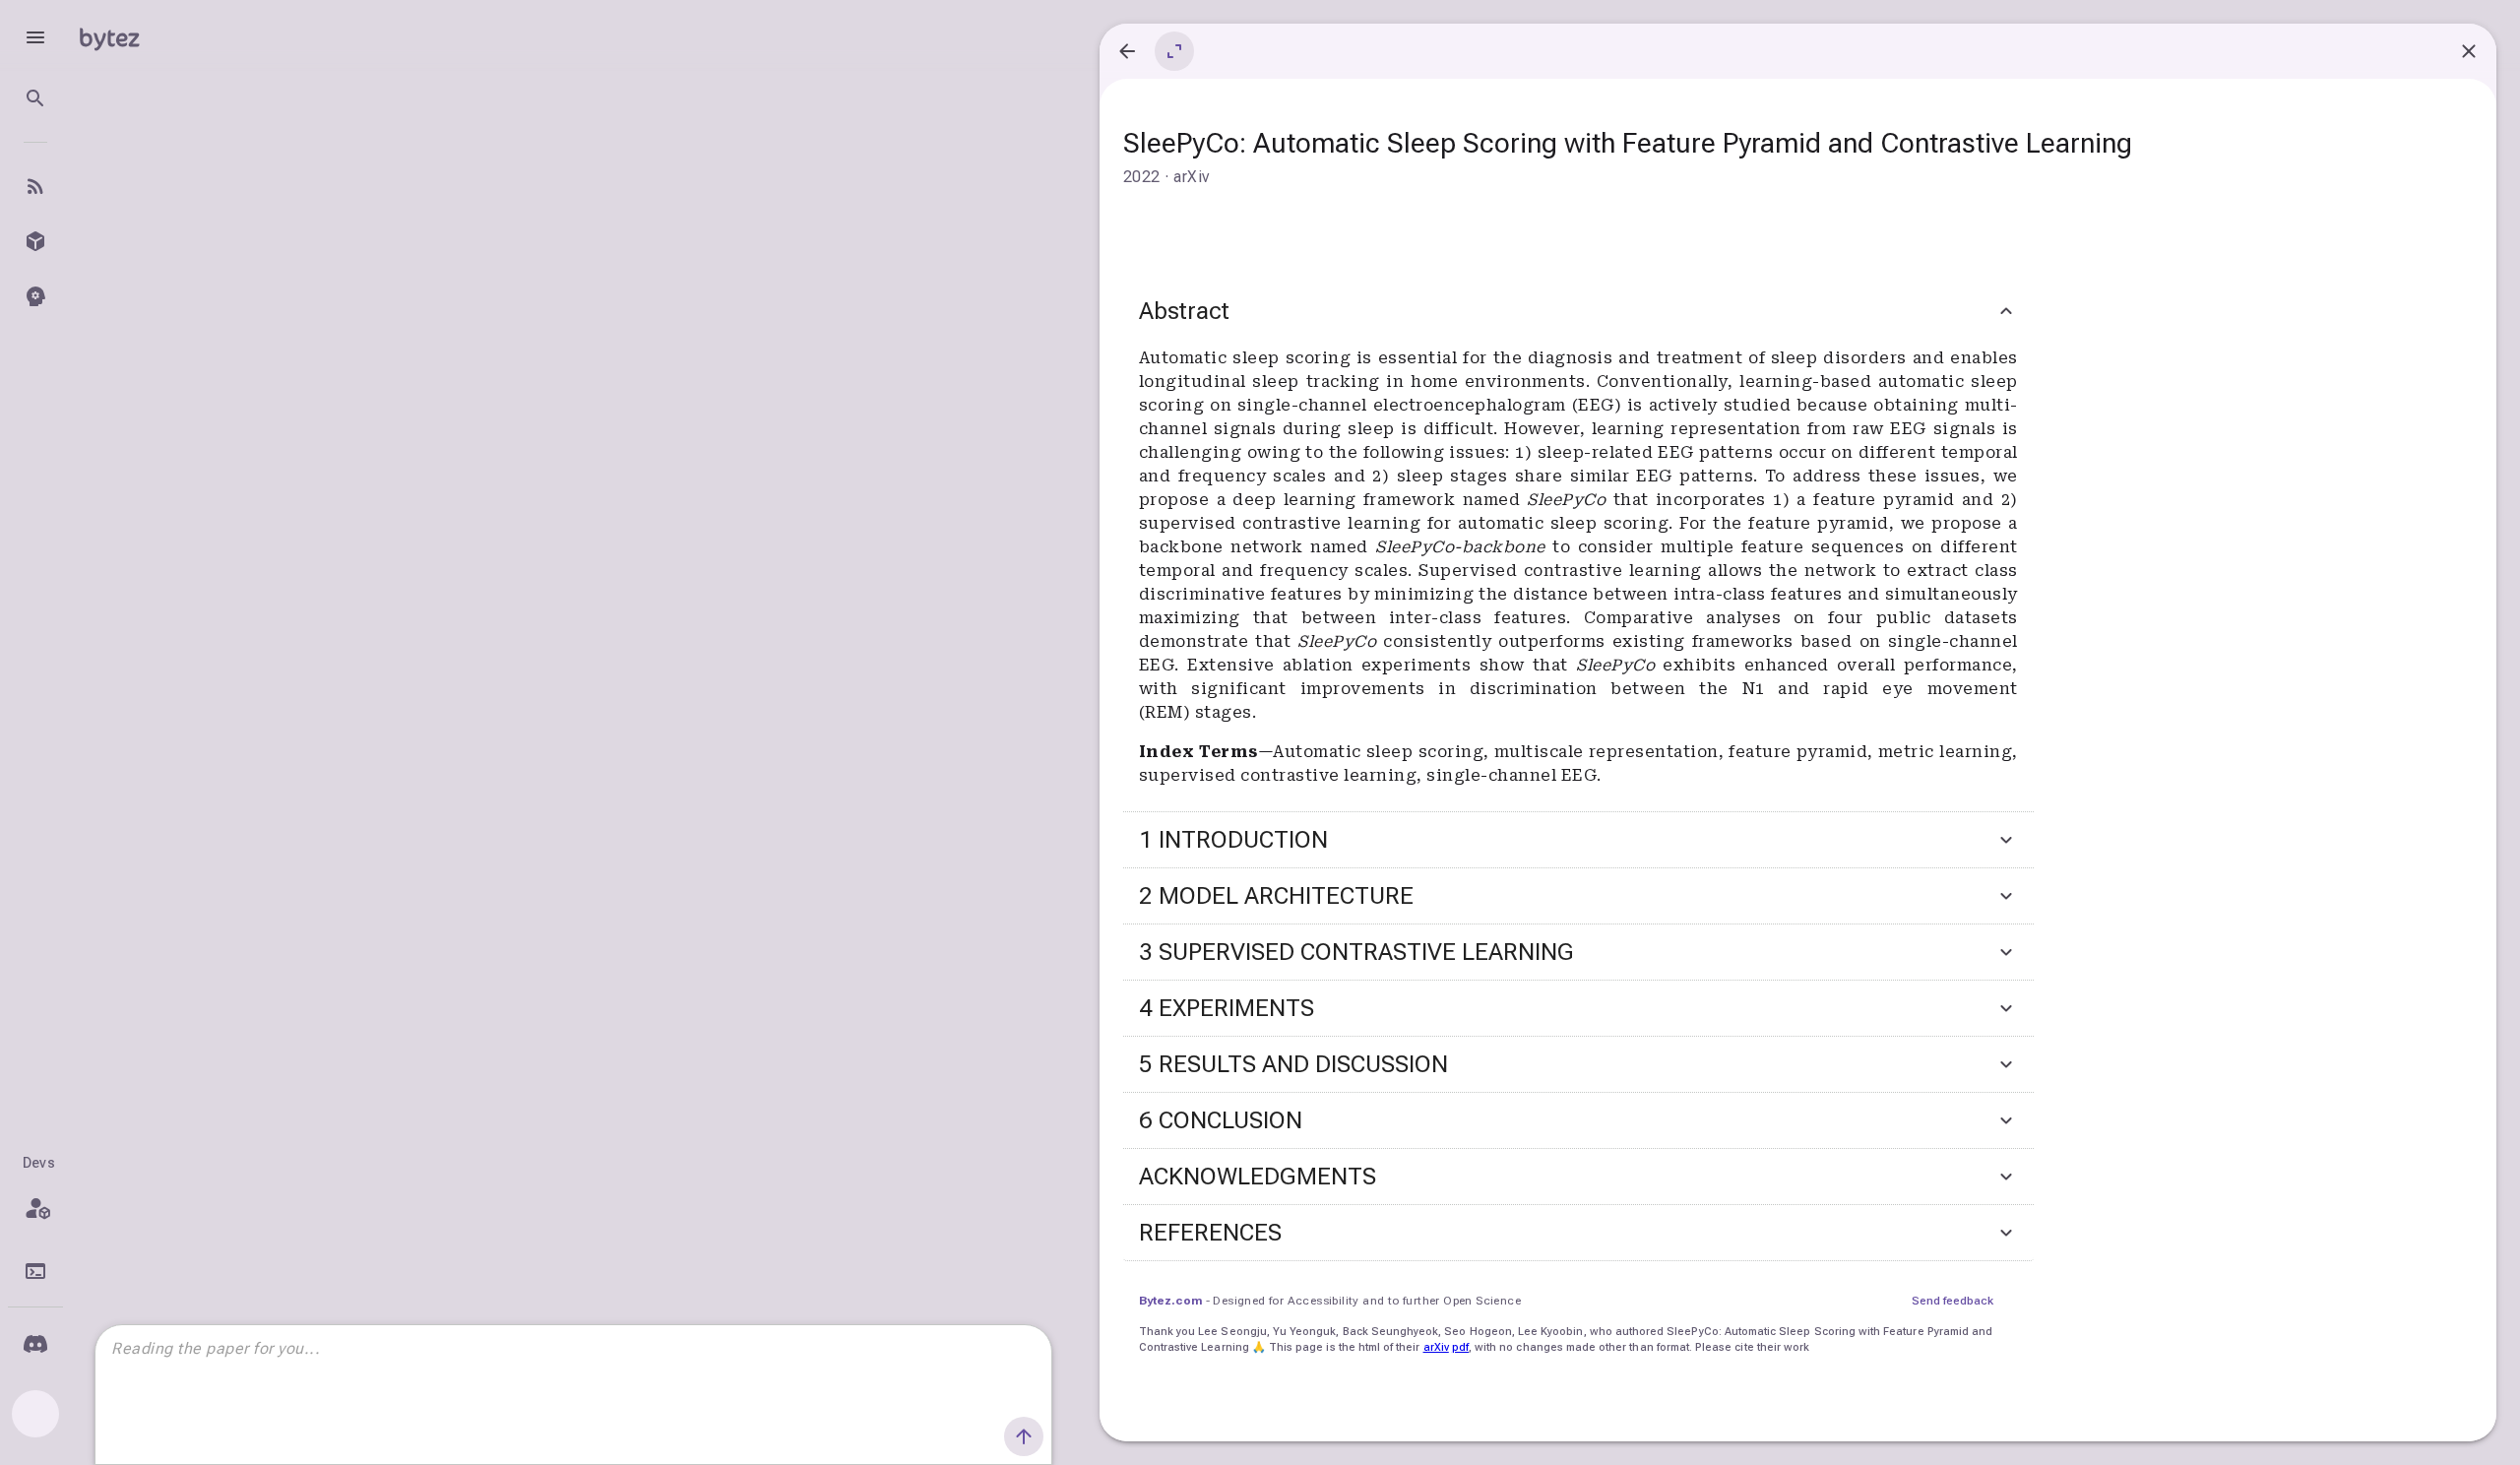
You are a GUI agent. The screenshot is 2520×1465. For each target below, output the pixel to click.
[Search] (35, 98)
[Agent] (35, 296)
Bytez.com (1170, 1301)
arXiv (1436, 1347)
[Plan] (35, 1208)
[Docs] (35, 1271)
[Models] (35, 241)
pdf (1460, 1347)
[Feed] (35, 186)
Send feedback (1953, 1301)
